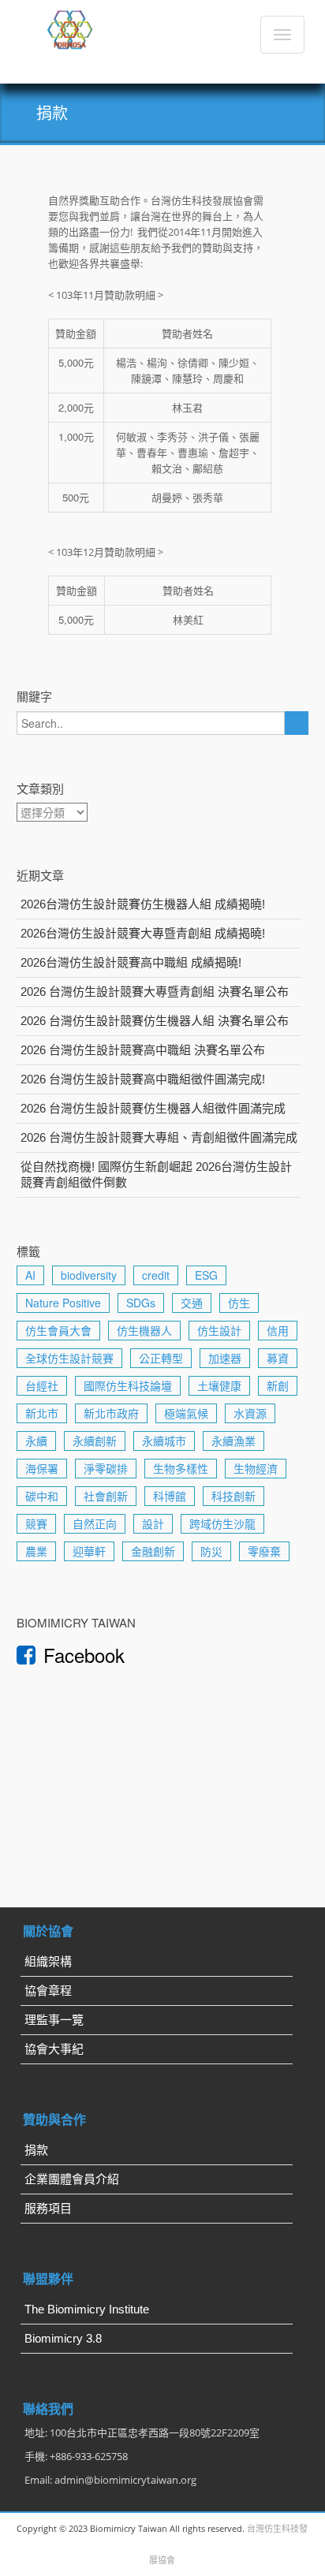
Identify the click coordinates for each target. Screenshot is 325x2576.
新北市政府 (111, 1413)
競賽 (36, 1523)
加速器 (225, 1358)
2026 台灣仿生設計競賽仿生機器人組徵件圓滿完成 (153, 1108)
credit (156, 1275)
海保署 (42, 1468)
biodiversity (89, 1275)
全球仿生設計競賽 (69, 1358)
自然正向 (95, 1523)
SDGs (141, 1303)
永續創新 (95, 1441)
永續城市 (164, 1441)
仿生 (239, 1303)
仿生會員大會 (58, 1330)
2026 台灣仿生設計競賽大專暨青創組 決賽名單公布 (155, 992)
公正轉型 (161, 1358)
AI (30, 1275)
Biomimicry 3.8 (63, 2338)
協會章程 (48, 1991)
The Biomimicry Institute (87, 2309)
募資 (278, 1358)
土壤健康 (219, 1385)
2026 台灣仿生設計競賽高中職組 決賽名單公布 (143, 1050)
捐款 (36, 2150)
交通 (192, 1303)
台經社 (42, 1385)
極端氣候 (186, 1413)
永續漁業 (233, 1441)
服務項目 (48, 2208)
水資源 (250, 1413)
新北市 (42, 1413)
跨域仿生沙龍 (222, 1523)
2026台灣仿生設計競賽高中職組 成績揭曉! (131, 962)
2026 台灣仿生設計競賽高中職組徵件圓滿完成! (143, 1079)
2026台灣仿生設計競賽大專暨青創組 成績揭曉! (143, 933)
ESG (206, 1275)
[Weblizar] (71, 27)
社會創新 (106, 1496)
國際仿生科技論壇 (128, 1385)
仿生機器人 (144, 1330)
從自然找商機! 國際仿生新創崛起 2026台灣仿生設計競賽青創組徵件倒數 (156, 1174)
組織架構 (48, 1961)
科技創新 (233, 1496)
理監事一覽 (54, 2020)
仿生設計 (219, 1330)
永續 (36, 1441)
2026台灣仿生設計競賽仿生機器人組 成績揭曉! (143, 904)
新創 (278, 1385)
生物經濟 (256, 1468)
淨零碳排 (106, 1468)
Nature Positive (63, 1303)
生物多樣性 (181, 1468)
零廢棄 (264, 1551)
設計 (153, 1523)
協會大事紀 (54, 2049)
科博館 (170, 1496)
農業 (36, 1551)
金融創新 (153, 1551)
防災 (211, 1551)
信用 (278, 1330)
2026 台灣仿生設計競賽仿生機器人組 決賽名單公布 (155, 1021)
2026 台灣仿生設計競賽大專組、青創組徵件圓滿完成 (159, 1137)
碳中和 (42, 1496)
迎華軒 (89, 1551)
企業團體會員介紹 (72, 2179)
